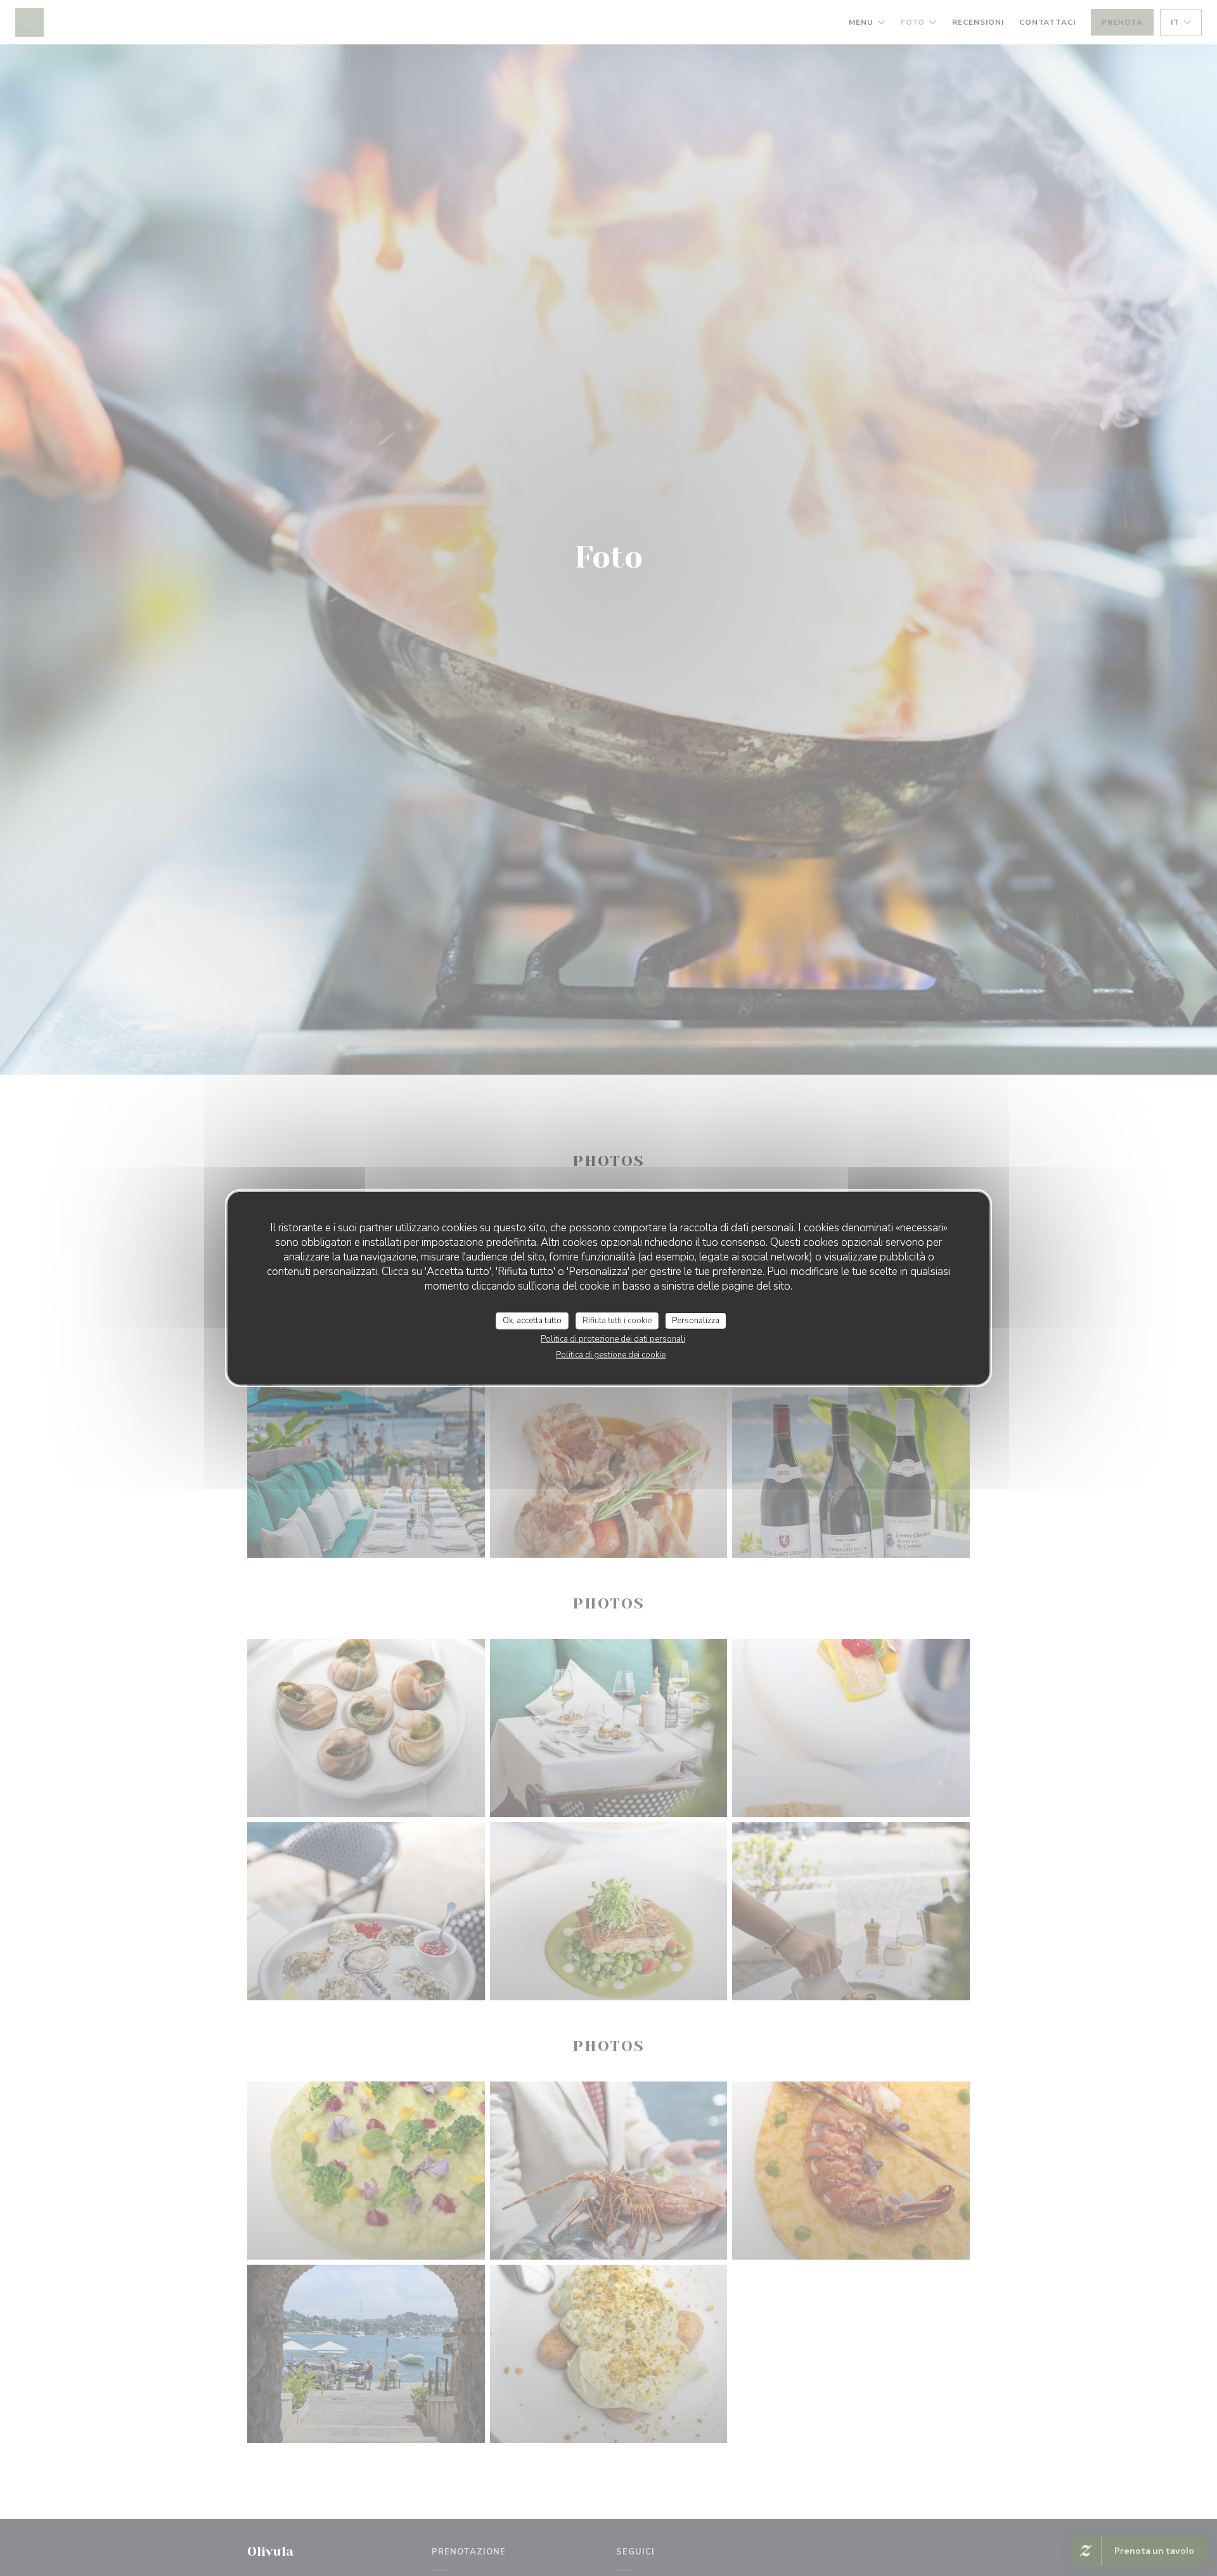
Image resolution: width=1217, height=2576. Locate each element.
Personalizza (696, 1320)
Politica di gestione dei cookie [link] (611, 1355)
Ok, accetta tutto (532, 1320)
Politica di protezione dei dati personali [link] (613, 1339)
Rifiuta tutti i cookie (617, 1320)
